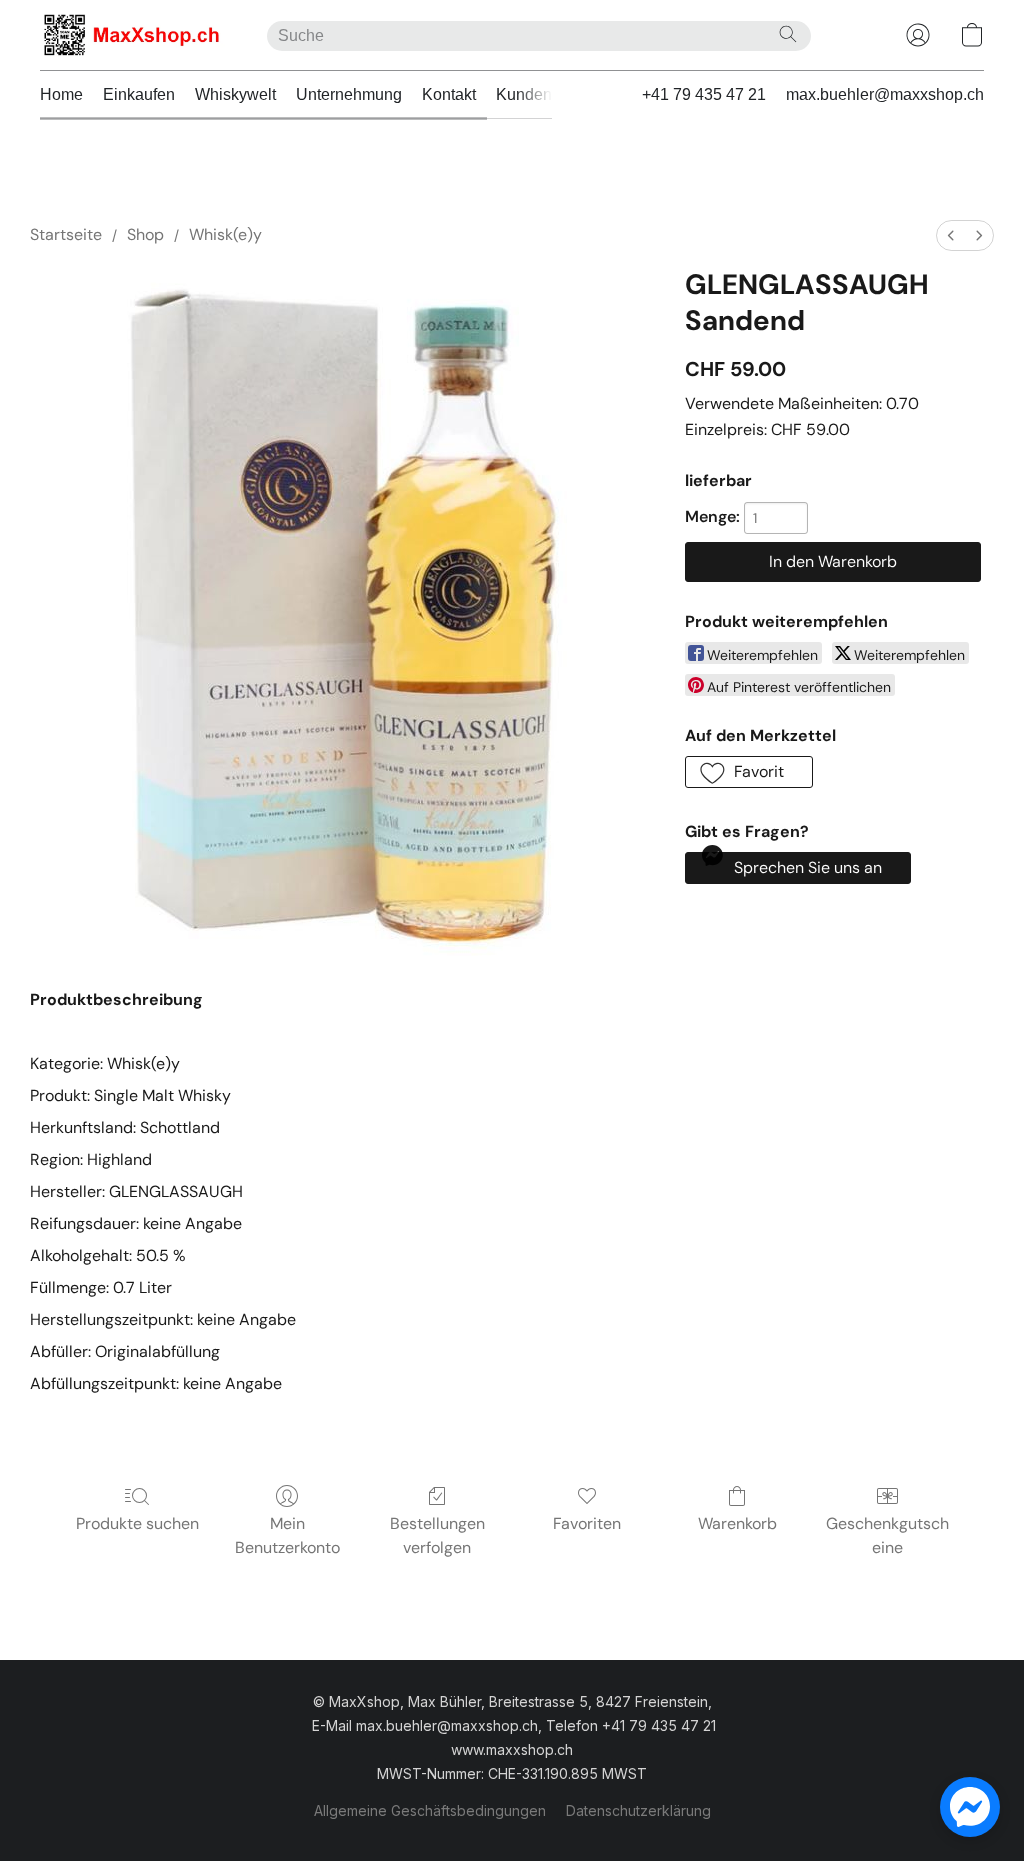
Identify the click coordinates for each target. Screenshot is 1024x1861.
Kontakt (449, 94)
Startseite (66, 234)
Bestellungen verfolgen (437, 1535)
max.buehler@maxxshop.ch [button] (885, 94)
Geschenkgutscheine (887, 1535)
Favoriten (587, 1523)
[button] (133, 35)
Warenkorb (737, 1523)
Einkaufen (139, 94)
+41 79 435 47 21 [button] (704, 94)
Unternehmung (349, 94)
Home (61, 94)
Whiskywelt (235, 94)
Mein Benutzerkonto (287, 1535)
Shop (145, 234)
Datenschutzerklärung (638, 1810)
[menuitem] (951, 235)
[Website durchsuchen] (788, 34)
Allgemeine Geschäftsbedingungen (430, 1810)
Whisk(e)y (225, 234)
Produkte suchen (137, 1523)
